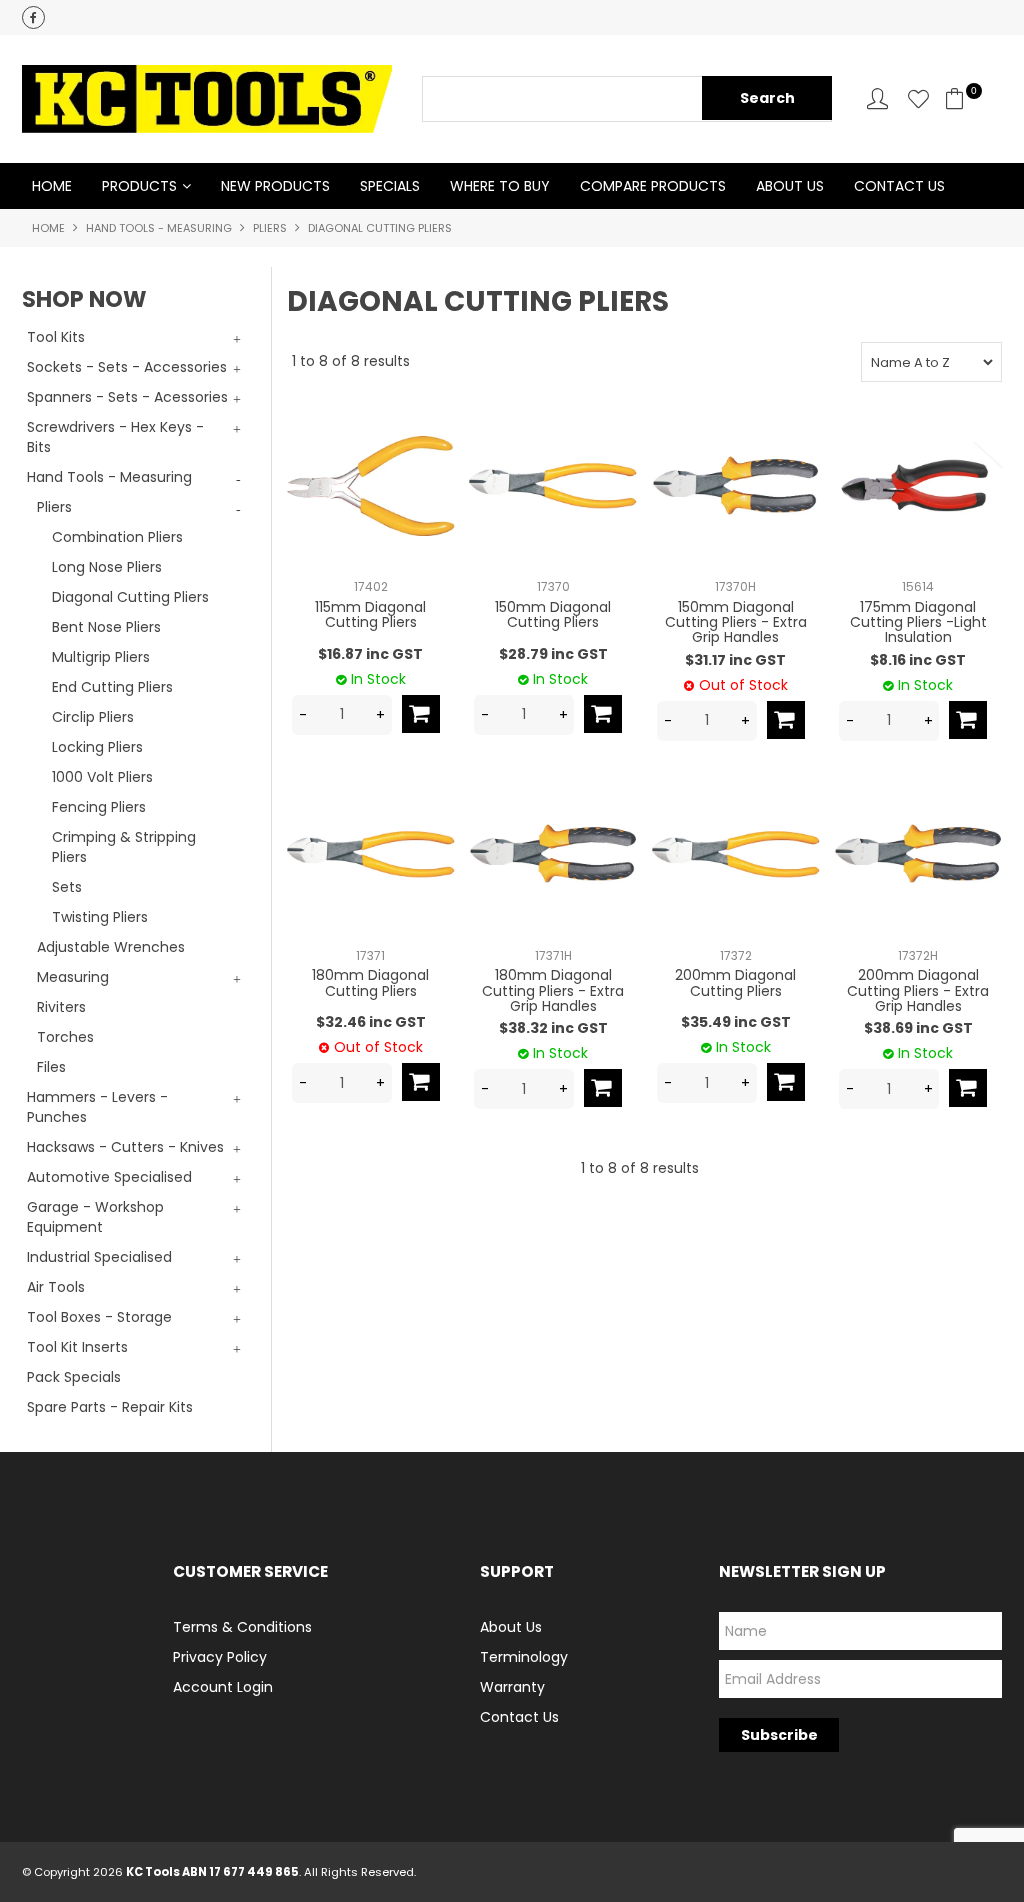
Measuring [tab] (73, 977)
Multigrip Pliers (101, 657)
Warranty (512, 1687)
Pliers (270, 228)
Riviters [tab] (61, 1007)
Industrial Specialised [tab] (99, 1257)
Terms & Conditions (242, 1627)
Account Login (223, 1687)
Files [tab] (51, 1067)
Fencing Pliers (99, 807)
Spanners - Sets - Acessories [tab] (127, 397)
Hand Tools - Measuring (159, 228)
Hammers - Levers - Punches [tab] (97, 1107)
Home (52, 186)
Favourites (918, 98)
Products (139, 186)
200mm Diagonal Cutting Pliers (735, 982)
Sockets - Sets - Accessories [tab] (127, 367)
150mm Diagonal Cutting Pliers (553, 614)
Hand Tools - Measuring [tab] (109, 477)
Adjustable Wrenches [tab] (111, 947)
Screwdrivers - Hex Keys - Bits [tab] (115, 437)
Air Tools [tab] (56, 1287)
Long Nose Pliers (107, 567)
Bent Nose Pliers (106, 627)
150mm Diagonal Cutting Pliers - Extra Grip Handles (736, 622)
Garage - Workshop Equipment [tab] (95, 1217)
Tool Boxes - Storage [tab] (99, 1317)
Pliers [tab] (54, 507)
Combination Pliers (117, 537)
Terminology (524, 1657)
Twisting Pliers (100, 917)
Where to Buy (500, 186)
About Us (790, 186)
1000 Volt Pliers (102, 777)
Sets (67, 887)
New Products (275, 186)
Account (877, 98)
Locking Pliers (97, 747)
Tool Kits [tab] (56, 337)
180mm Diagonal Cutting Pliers (370, 982)
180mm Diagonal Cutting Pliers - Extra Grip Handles (553, 990)
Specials (390, 186)
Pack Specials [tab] (74, 1377)
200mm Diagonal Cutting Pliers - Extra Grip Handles (918, 990)
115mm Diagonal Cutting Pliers (370, 614)
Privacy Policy (220, 1657)
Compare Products (653, 186)
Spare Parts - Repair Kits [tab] (110, 1407)
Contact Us (899, 186)
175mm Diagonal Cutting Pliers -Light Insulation (918, 622)
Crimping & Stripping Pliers (124, 847)
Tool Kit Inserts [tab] (77, 1347)
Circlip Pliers (93, 717)
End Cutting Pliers (112, 687)
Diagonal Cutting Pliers (130, 597)
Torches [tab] (65, 1037)
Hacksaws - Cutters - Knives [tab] (125, 1147)
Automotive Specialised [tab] (109, 1177)
